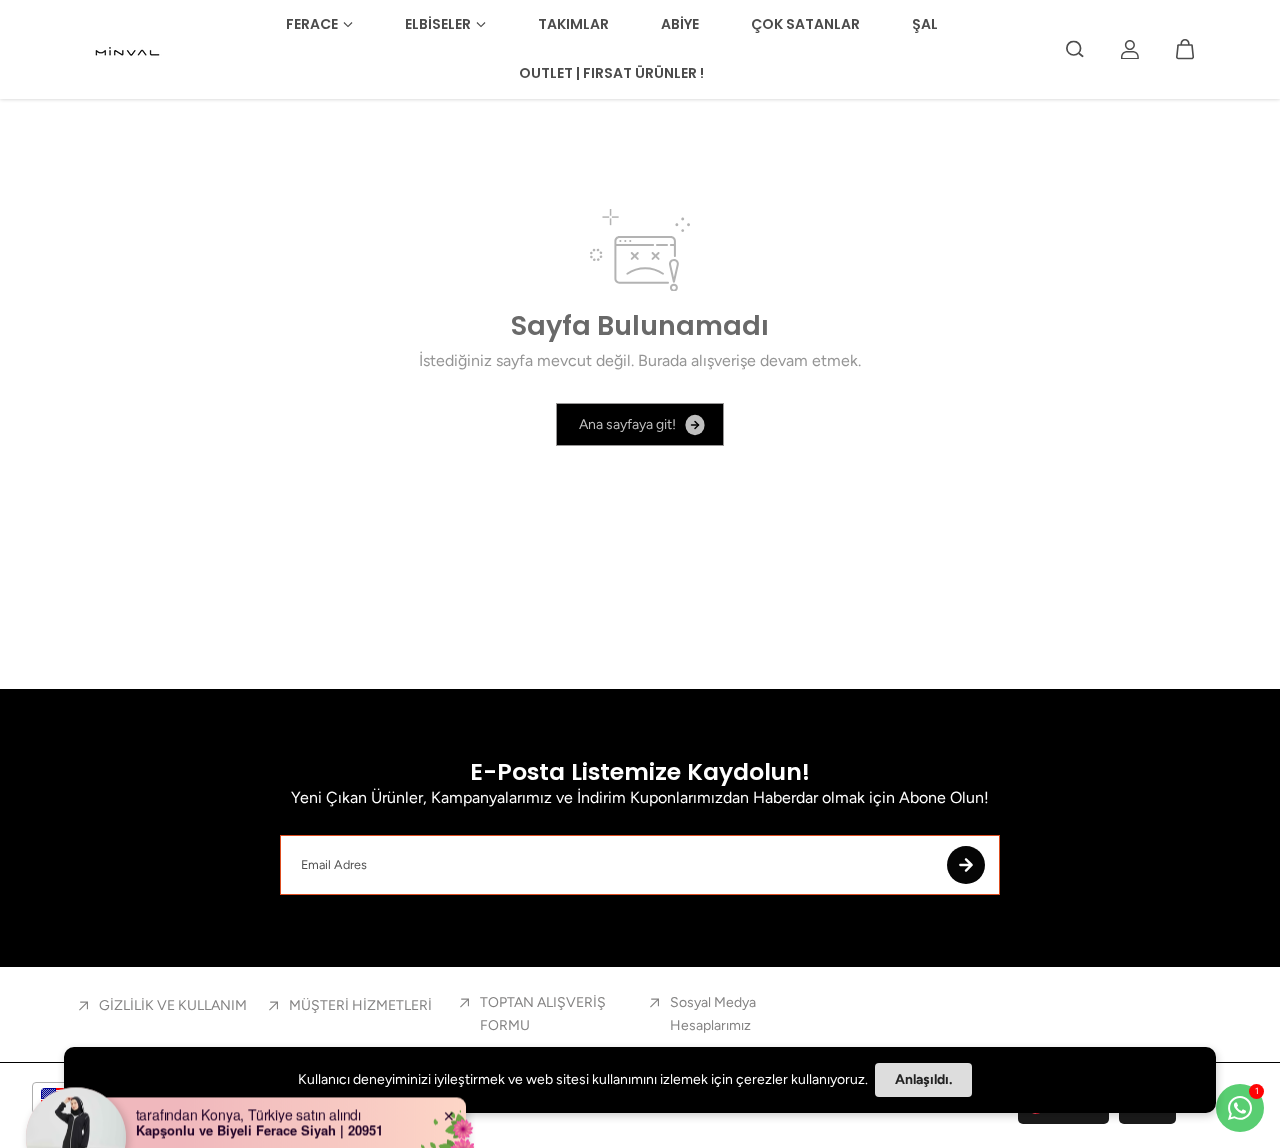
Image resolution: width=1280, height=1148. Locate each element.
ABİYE (680, 24)
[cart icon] (1185, 49)
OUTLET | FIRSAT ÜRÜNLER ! (611, 73)
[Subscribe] (966, 865)
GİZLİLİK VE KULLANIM (173, 1005)
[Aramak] (1075, 49)
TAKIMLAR (573, 24)
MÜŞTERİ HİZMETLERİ (360, 1005)
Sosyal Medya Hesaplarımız (713, 1013)
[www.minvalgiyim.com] (129, 49)
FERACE (312, 24)
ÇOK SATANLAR (805, 24)
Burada (662, 360)
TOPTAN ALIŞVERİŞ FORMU (543, 1013)
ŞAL (925, 24)
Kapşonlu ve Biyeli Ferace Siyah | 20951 (259, 1101)
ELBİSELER (438, 24)
